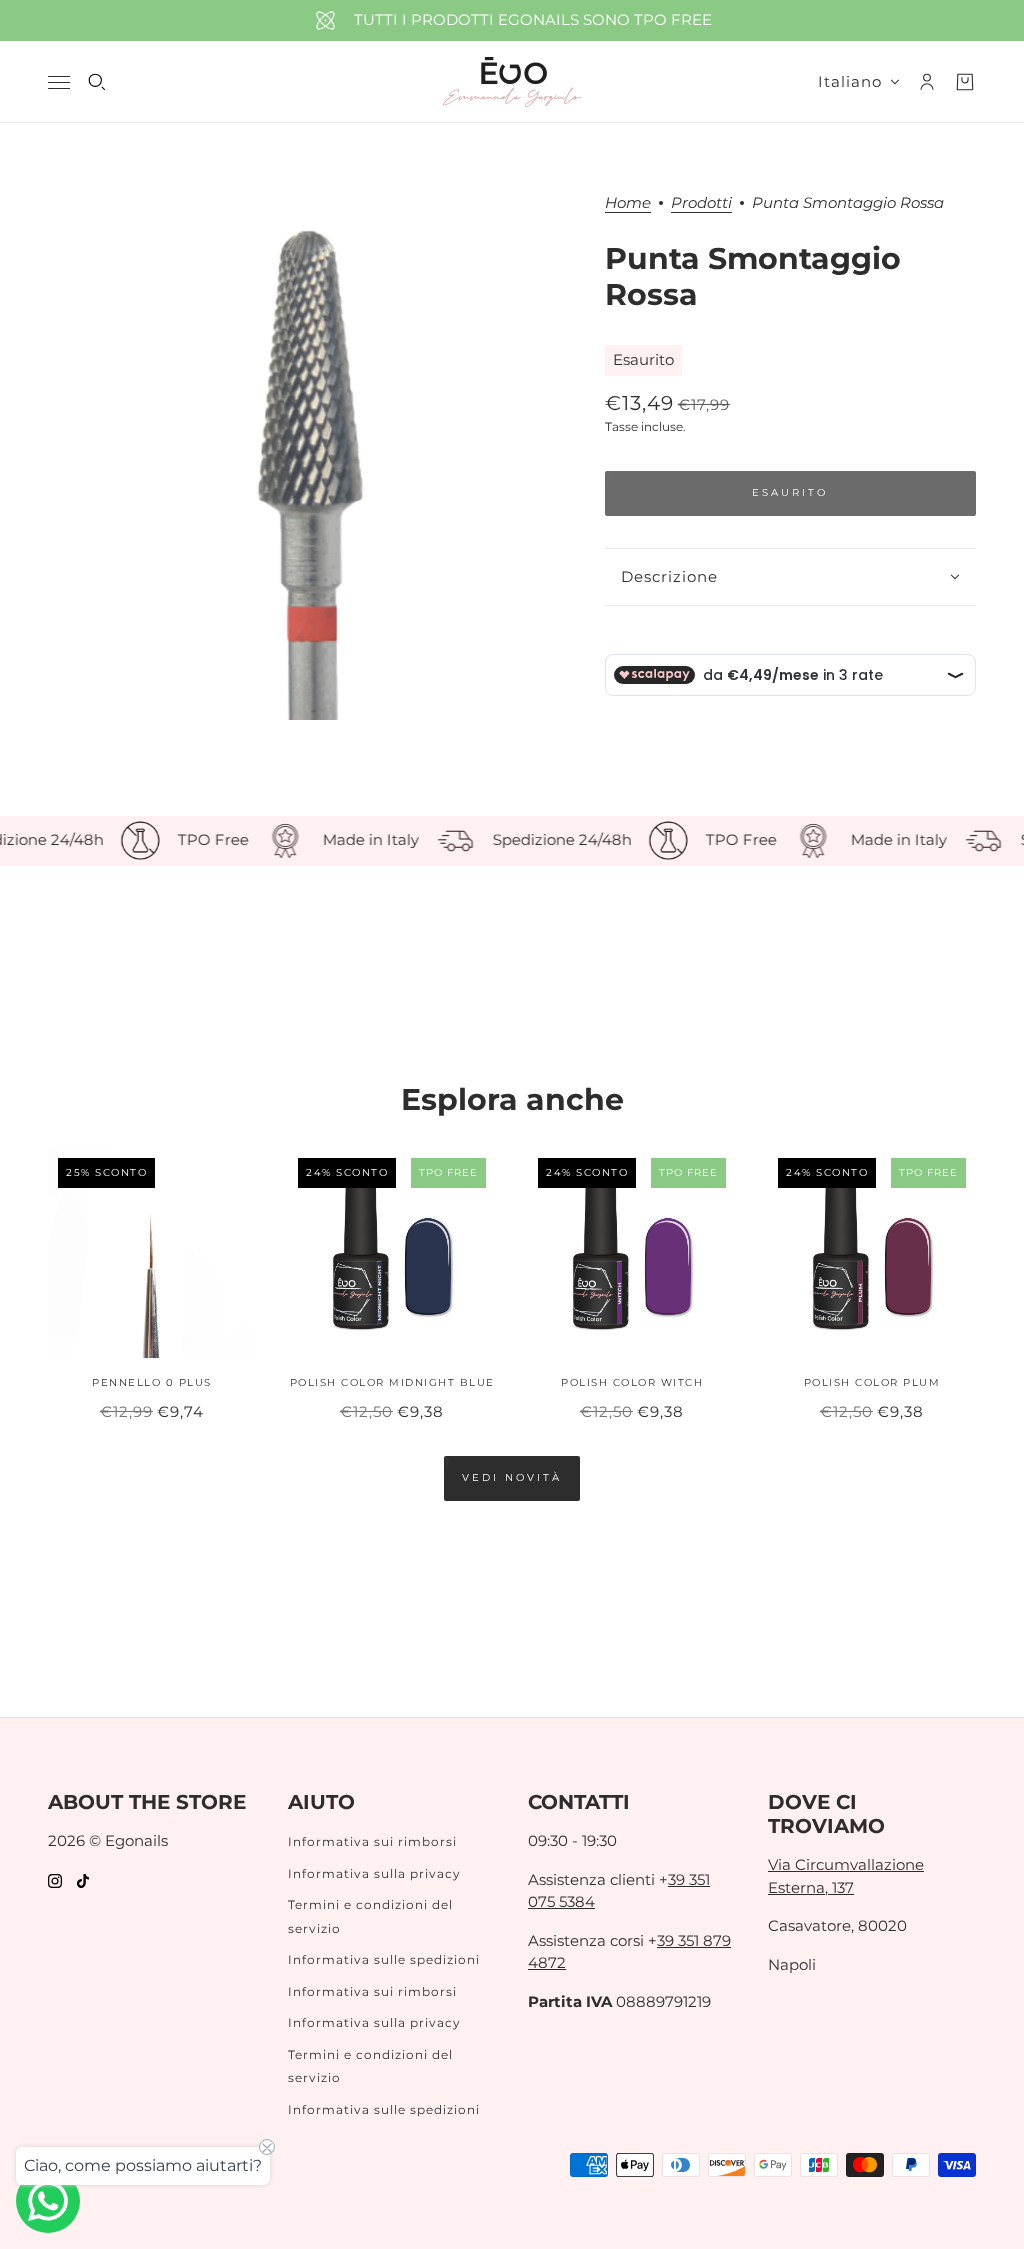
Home (628, 203)
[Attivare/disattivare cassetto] (59, 82)
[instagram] (55, 1880)
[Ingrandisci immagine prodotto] (310, 457)
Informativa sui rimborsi (372, 1841)
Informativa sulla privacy (374, 1873)
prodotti (701, 203)
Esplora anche (512, 1099)
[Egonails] (512, 82)
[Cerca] (97, 82)
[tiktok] (83, 1880)
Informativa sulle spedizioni (384, 1959)
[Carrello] (965, 82)
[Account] (927, 82)
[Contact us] (48, 2201)
